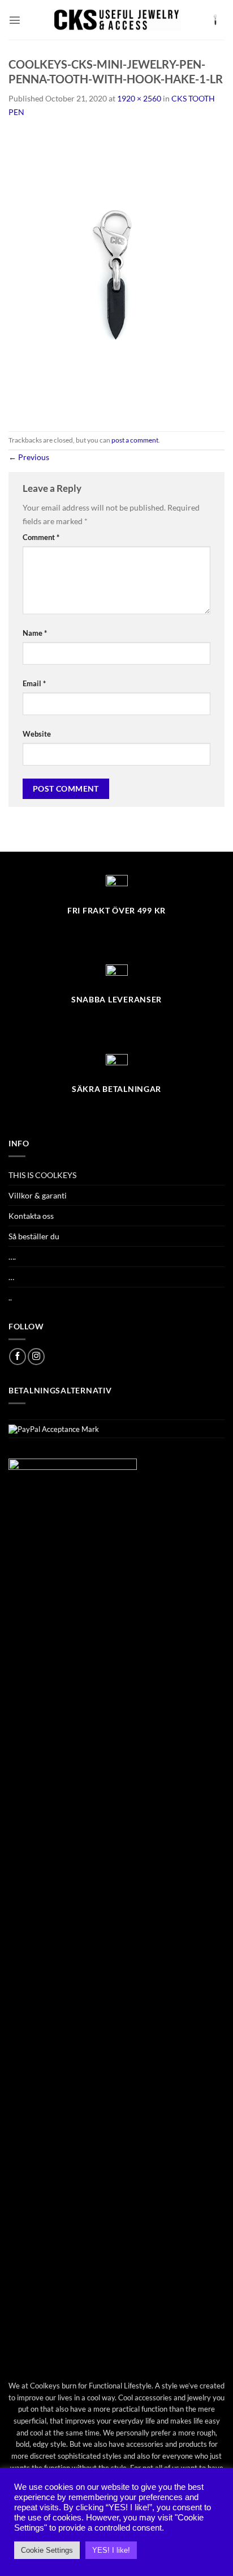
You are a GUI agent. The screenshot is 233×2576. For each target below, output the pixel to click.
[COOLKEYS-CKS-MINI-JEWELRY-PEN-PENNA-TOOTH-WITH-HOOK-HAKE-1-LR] (116, 273)
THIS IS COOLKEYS (42, 1175)
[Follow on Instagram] (36, 1357)
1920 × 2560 (139, 98)
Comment (41, 537)
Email (34, 683)
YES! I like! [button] (111, 2550)
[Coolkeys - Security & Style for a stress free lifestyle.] (117, 20)
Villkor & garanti (38, 1195)
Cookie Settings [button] (47, 2550)
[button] (15, 20)
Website (37, 734)
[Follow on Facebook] (18, 1357)
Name (35, 633)
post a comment (135, 440)
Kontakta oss (31, 1216)
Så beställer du (34, 1236)
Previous (29, 457)
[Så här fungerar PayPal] (54, 1429)
